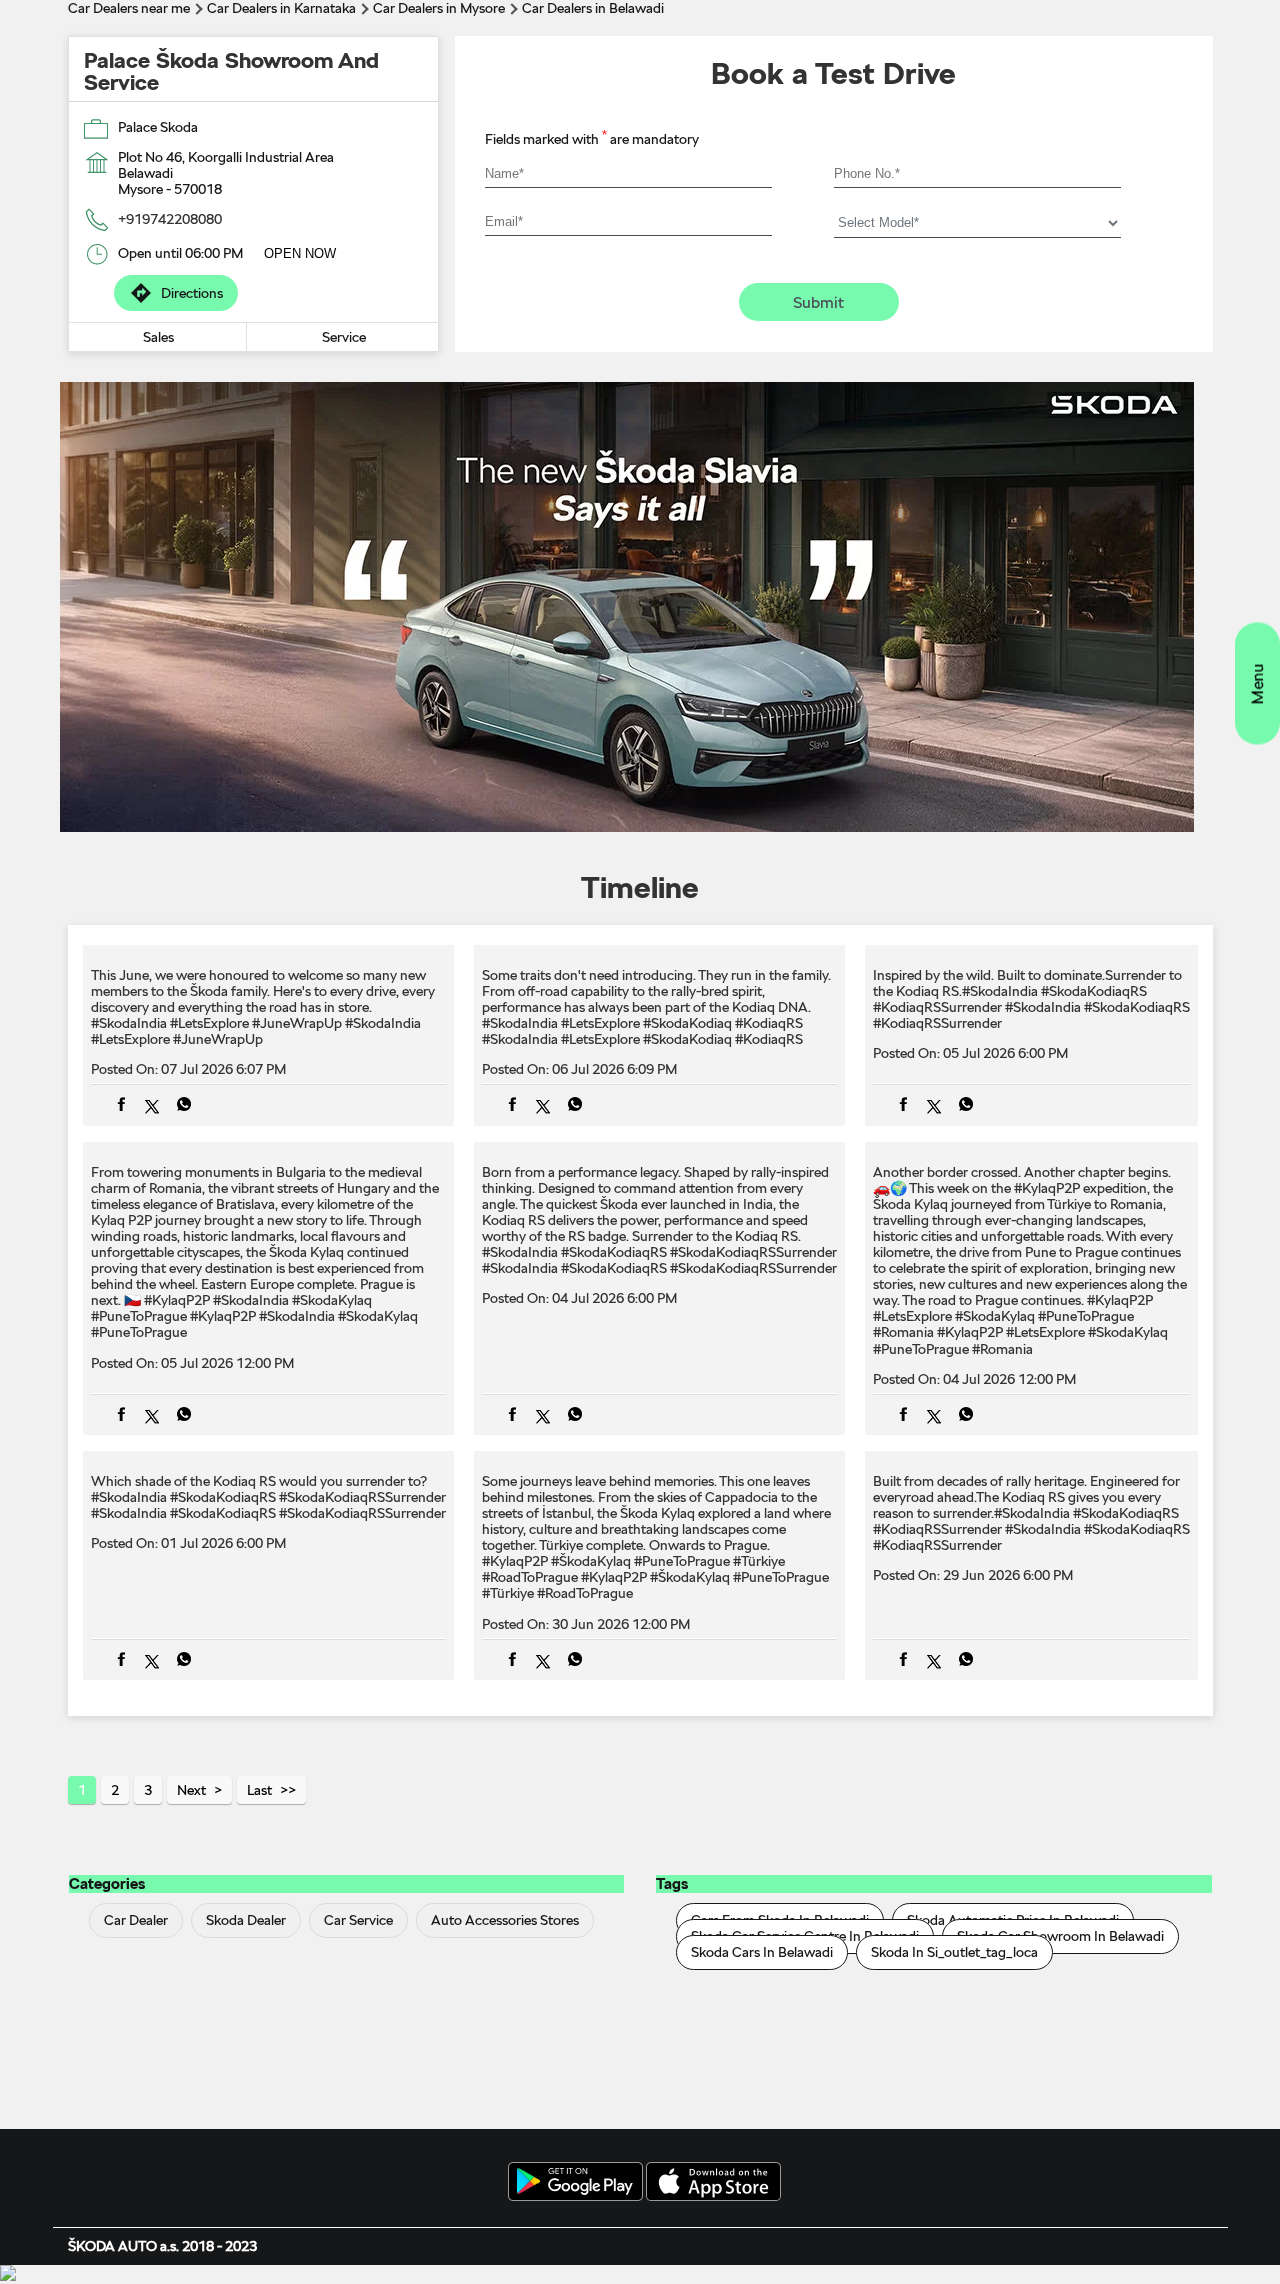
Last (259, 1790)
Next (191, 1790)
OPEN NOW (300, 253)
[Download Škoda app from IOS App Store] (713, 2183)
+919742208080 (170, 219)
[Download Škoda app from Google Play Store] (575, 2183)
